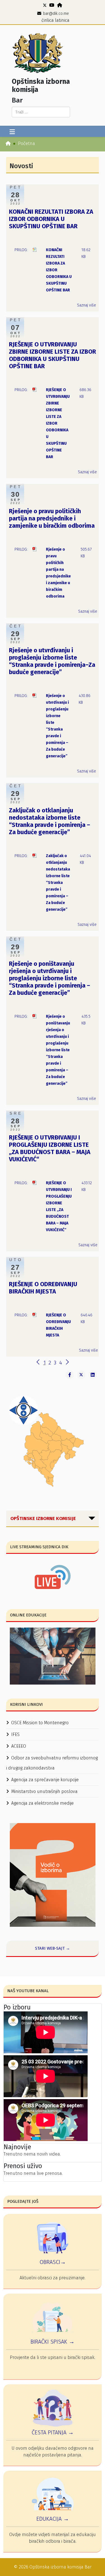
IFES (15, 1734)
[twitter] (45, 5)
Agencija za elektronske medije (42, 1803)
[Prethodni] (38, 1363)
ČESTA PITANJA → (53, 2432)
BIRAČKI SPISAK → (53, 2342)
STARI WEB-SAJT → (53, 1948)
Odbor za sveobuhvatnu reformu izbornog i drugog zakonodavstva (52, 1763)
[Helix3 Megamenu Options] (12, 132)
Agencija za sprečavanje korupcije (45, 1780)
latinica (62, 20)
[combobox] (41, 112)
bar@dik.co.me (56, 14)
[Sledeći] (67, 1363)
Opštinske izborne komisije (43, 1518)
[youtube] (52, 5)
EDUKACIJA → (53, 2519)
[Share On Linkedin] (93, 1375)
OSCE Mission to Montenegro (40, 1723)
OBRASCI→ (53, 2262)
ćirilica (48, 20)
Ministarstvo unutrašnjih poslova (44, 1791)
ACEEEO (19, 1746)
